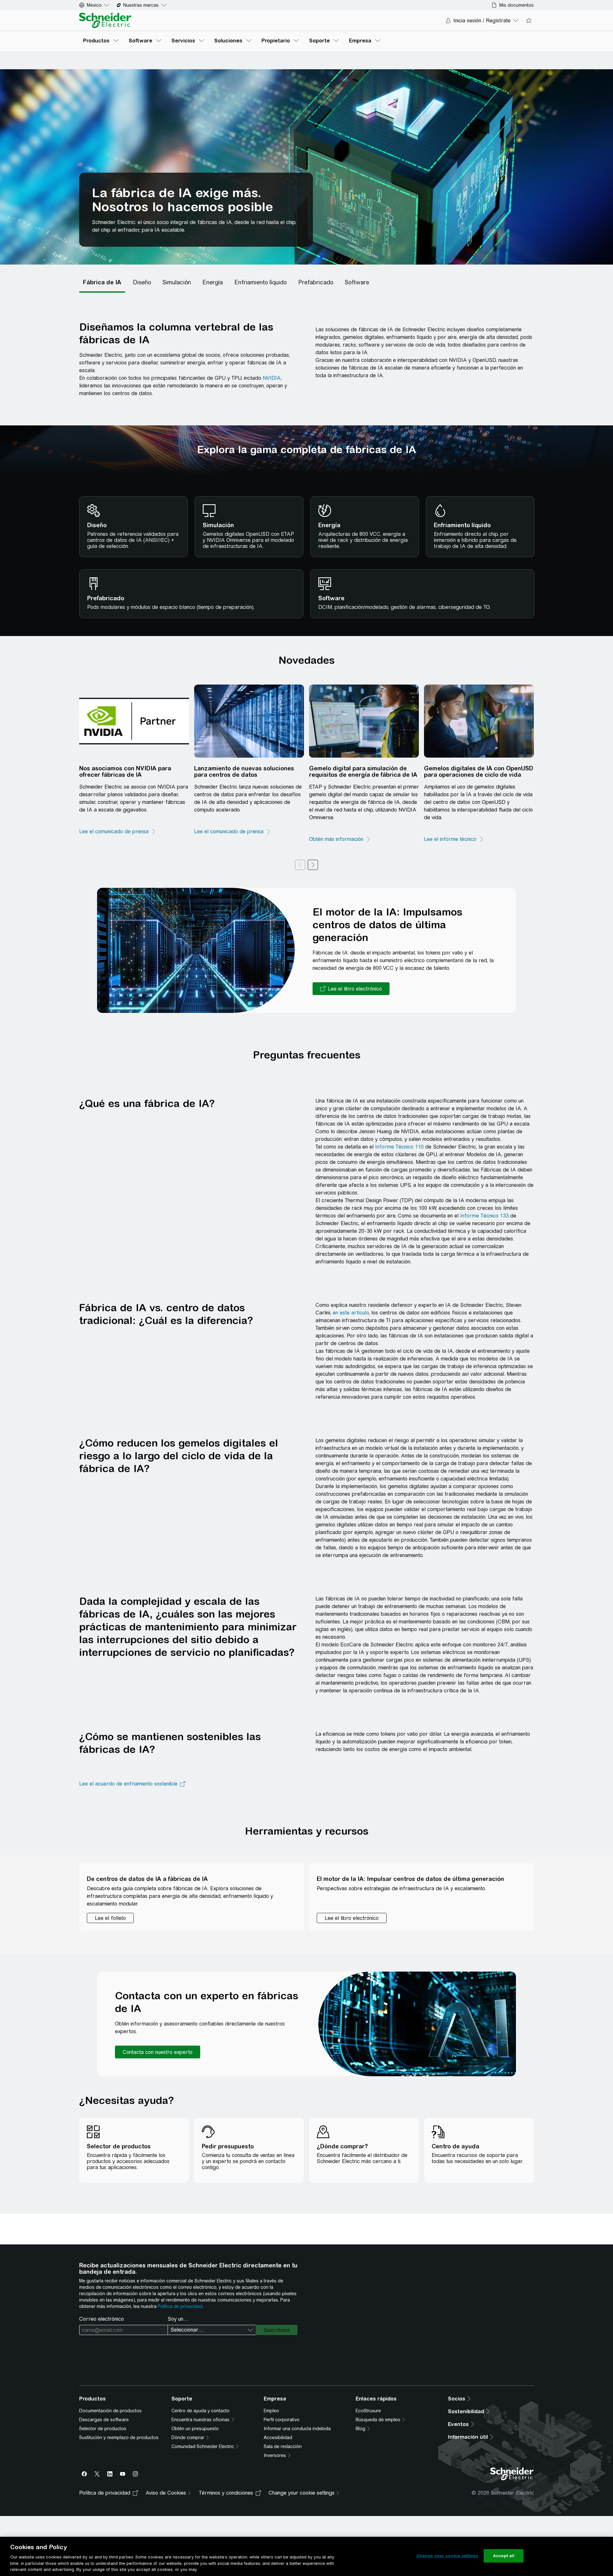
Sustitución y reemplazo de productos (119, 2437)
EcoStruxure (368, 2411)
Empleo (271, 2411)
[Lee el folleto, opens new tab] (110, 1918)
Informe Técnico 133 (484, 1216)
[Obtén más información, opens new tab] (340, 839)
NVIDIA (272, 378)
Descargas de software (104, 2420)
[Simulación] (177, 282)
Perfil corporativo (282, 2420)
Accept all (504, 2556)
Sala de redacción (283, 2446)
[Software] (357, 282)
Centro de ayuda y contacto (201, 2411)
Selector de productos (103, 2429)
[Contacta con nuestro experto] (158, 2052)
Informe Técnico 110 (399, 1147)
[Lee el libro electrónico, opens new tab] (351, 989)
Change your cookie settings (447, 2556)
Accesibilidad (278, 2437)
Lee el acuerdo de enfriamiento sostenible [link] (128, 1784)
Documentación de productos (110, 2411)
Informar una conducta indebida (297, 2429)
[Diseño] (142, 282)
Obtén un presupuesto (195, 2429)
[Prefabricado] (316, 282)
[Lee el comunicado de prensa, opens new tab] (118, 832)
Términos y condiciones (226, 2493)
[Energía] (213, 282)
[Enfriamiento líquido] (261, 282)
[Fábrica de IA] (102, 282)
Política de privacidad (180, 2306)
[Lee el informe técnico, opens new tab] (454, 839)
